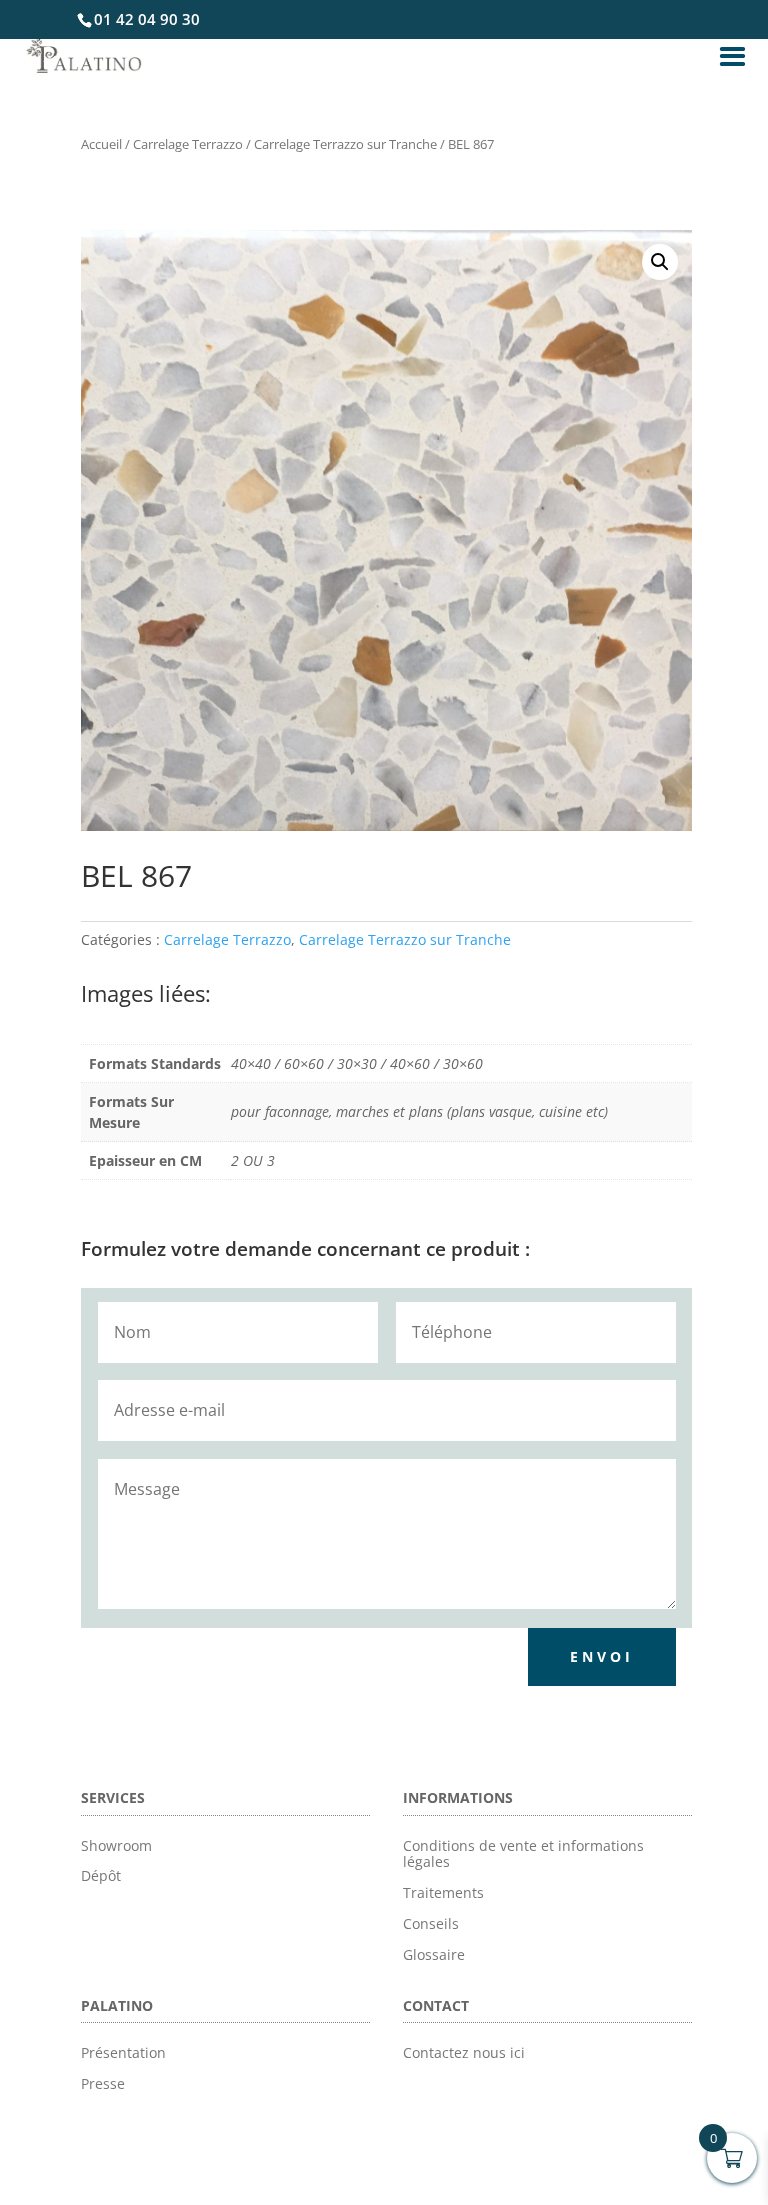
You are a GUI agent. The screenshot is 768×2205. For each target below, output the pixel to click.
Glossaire (434, 1954)
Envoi (602, 1656)
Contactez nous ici (464, 2052)
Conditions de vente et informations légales (523, 1854)
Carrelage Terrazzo (188, 144)
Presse (103, 2083)
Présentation (123, 2052)
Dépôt (101, 1875)
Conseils (431, 1923)
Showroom (116, 1845)
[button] (660, 262)
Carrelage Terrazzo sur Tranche (345, 144)
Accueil (101, 144)
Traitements (443, 1892)
